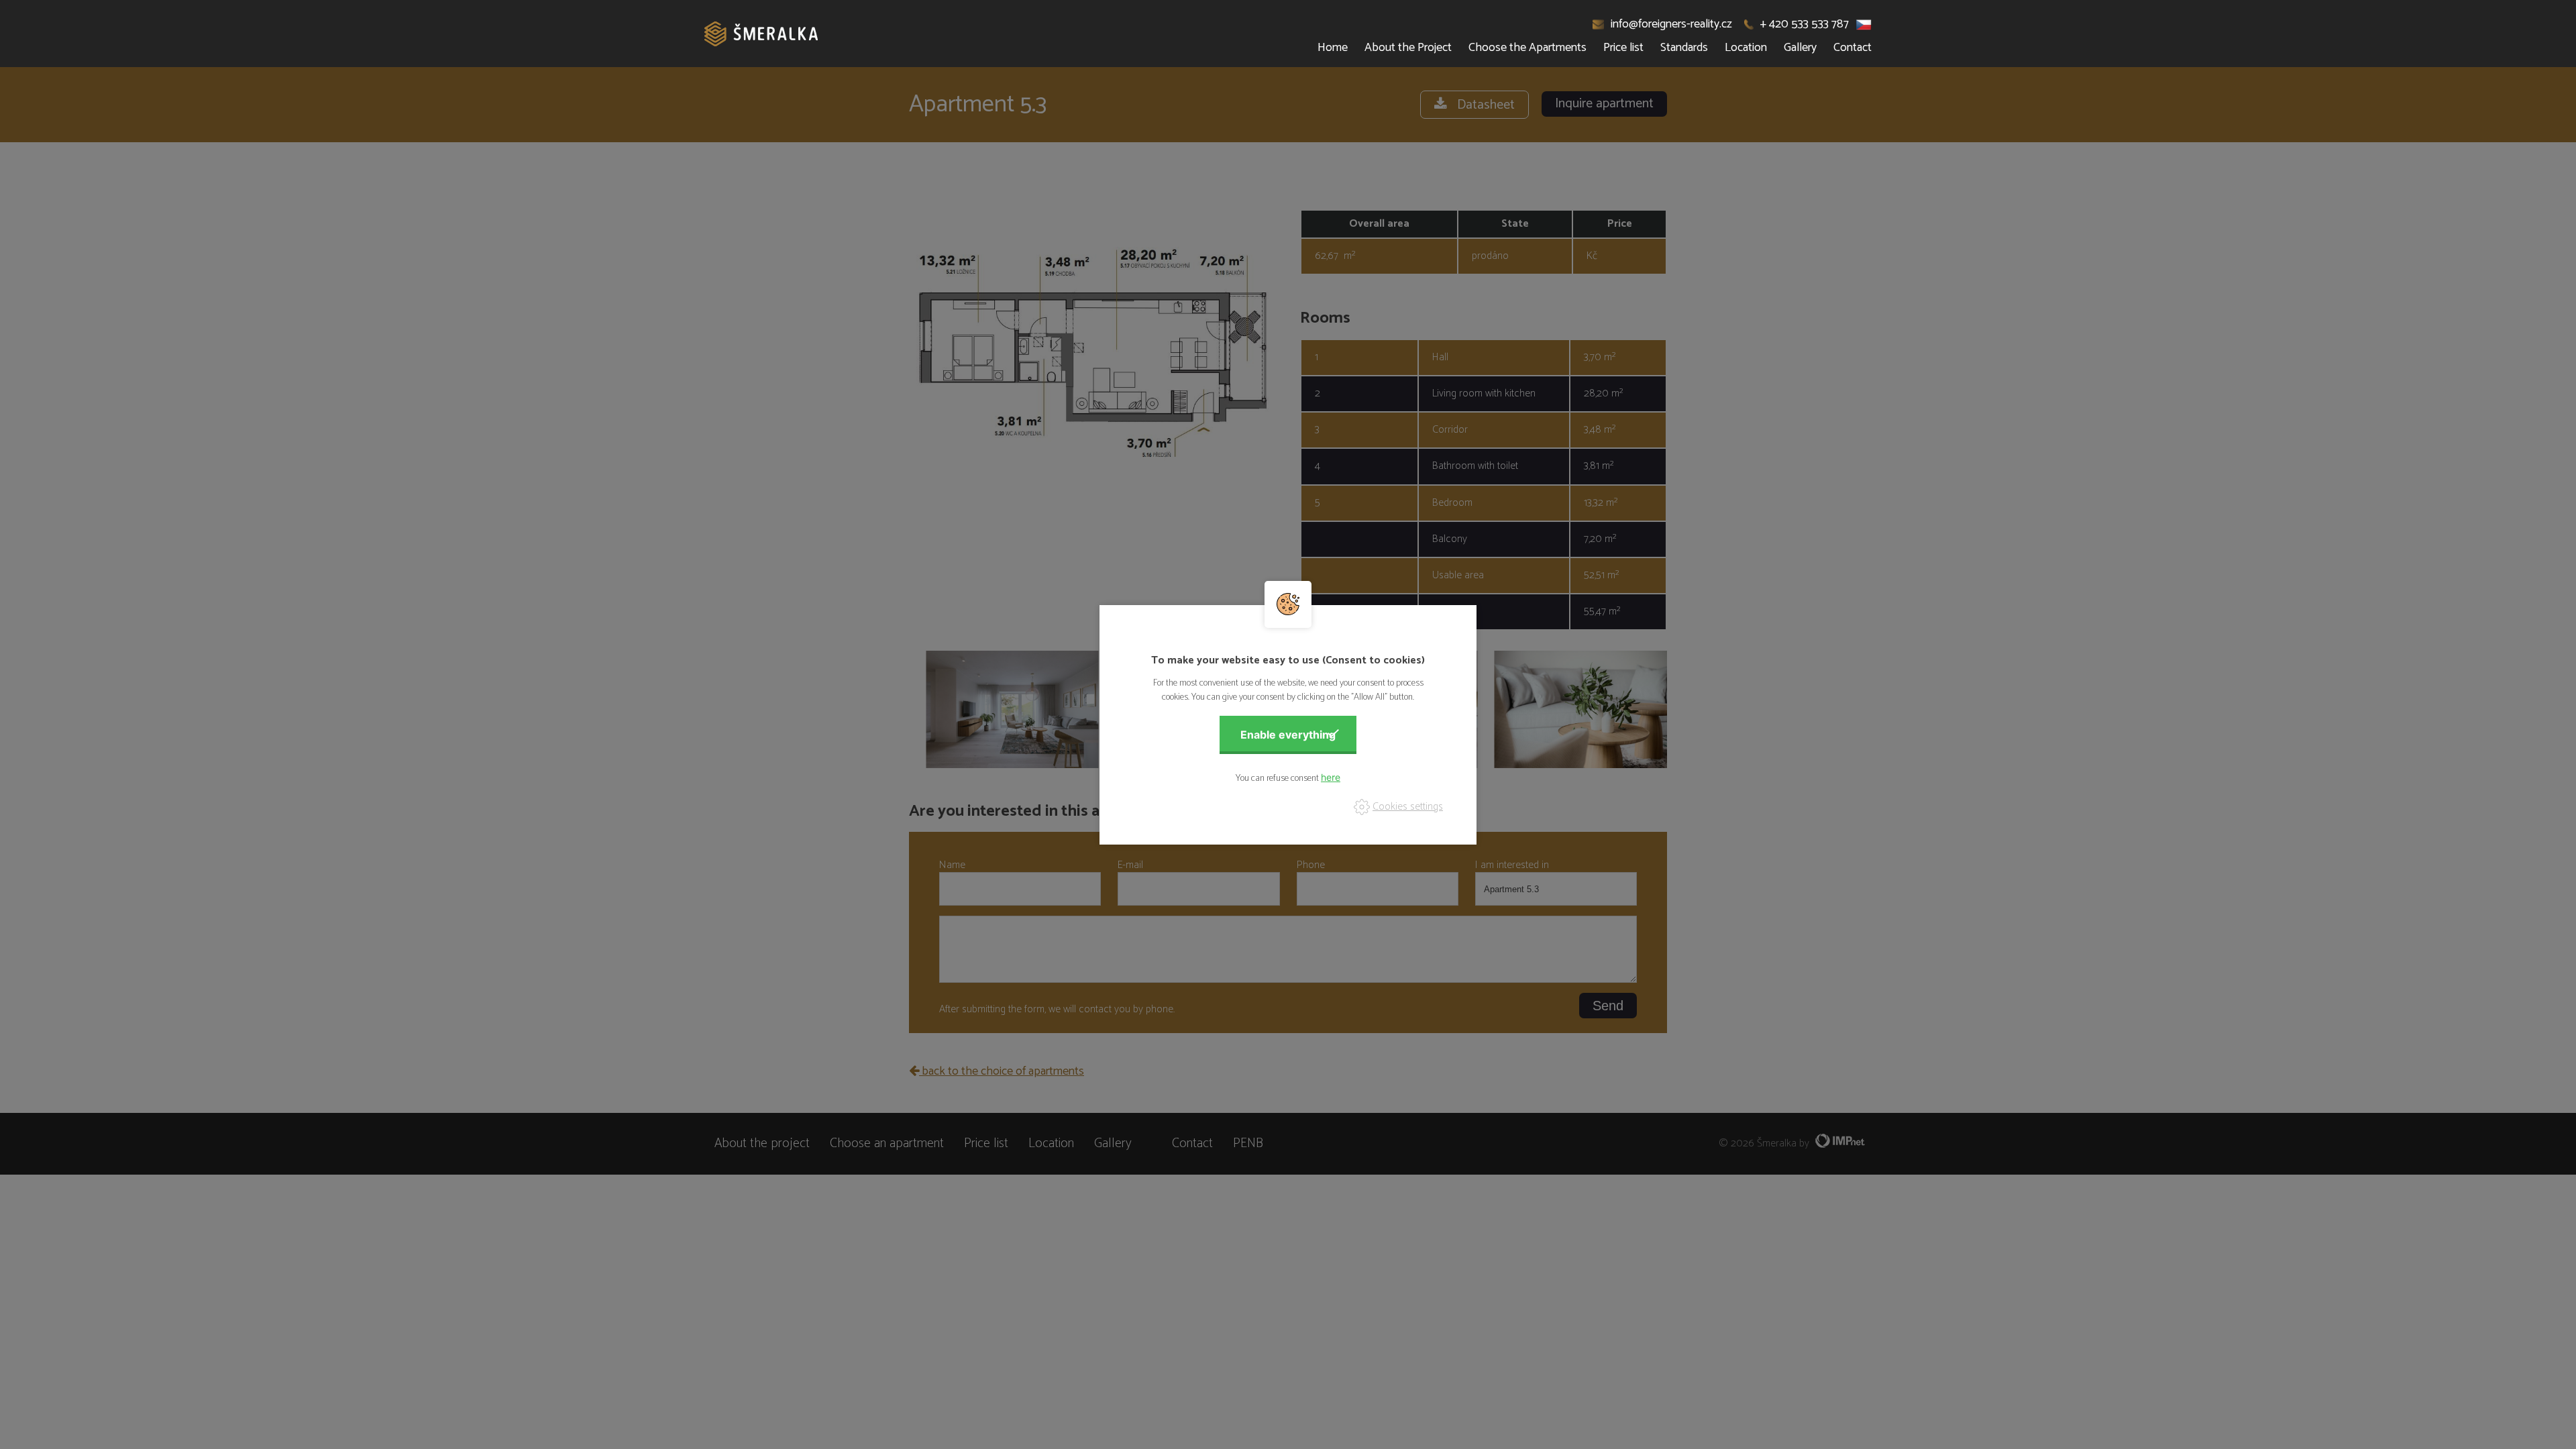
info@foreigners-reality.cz (1671, 24)
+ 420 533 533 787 (1805, 24)
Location (1746, 48)
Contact (1853, 48)
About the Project (1408, 48)
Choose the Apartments (1527, 48)
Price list (1623, 48)
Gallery (1800, 48)
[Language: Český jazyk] (1864, 24)
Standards (1684, 48)
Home (1333, 48)
